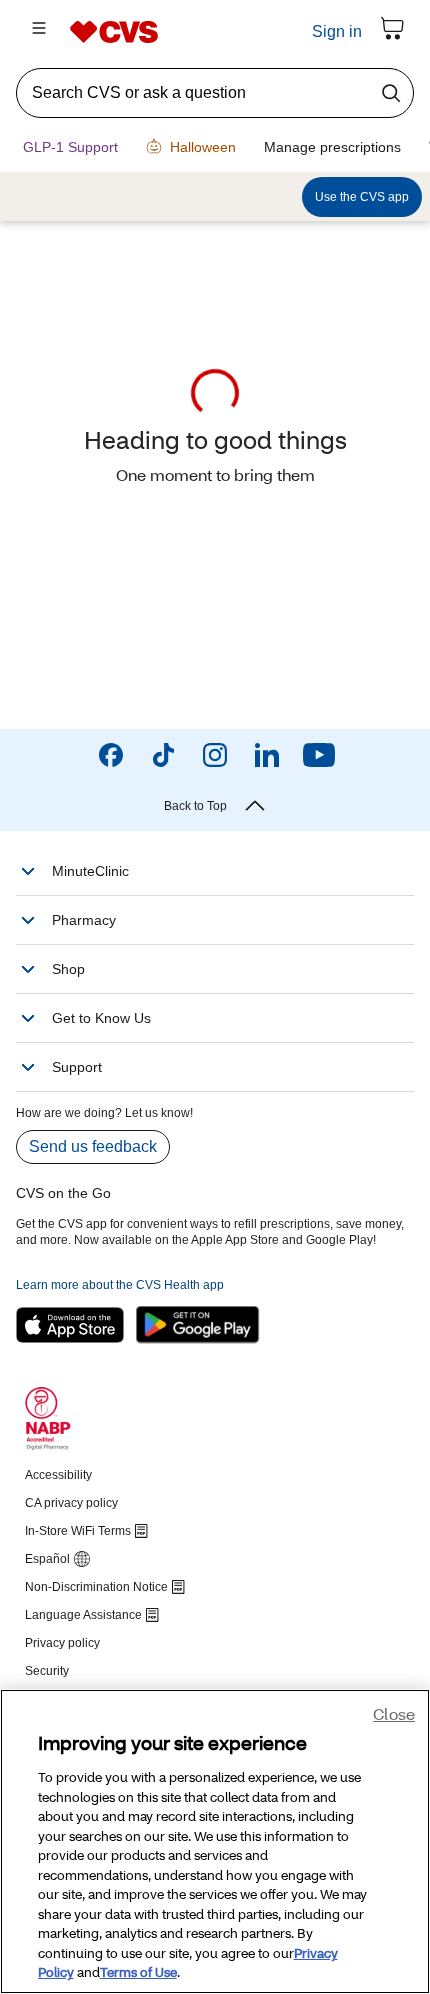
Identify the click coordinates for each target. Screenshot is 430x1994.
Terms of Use (138, 1973)
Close (394, 1716)
